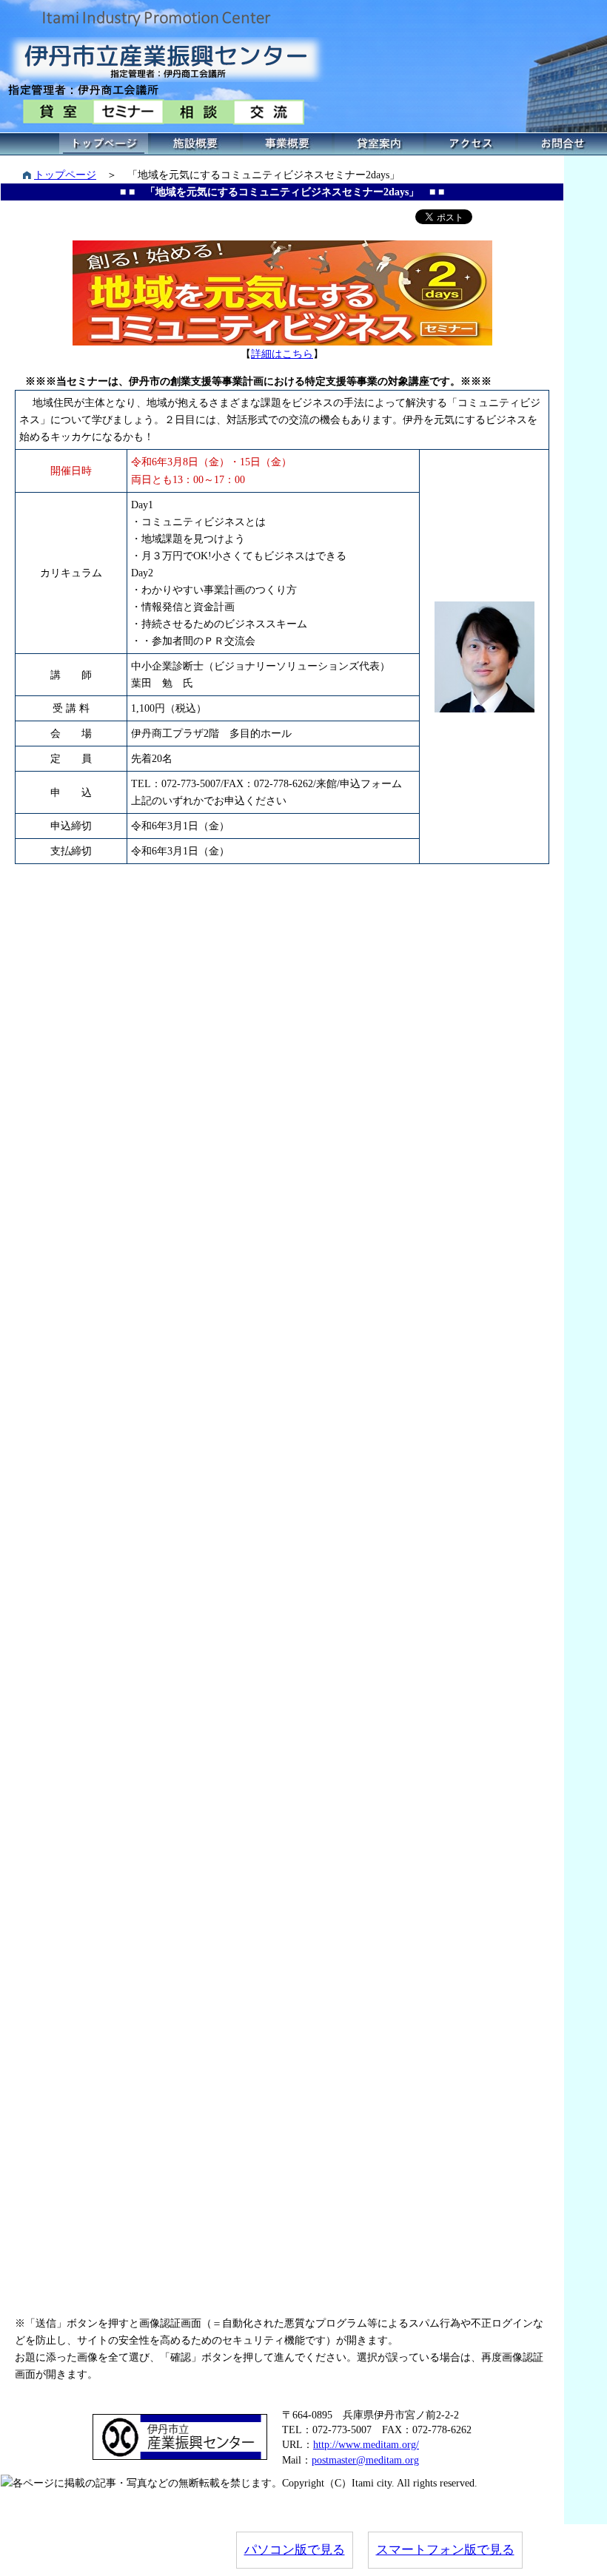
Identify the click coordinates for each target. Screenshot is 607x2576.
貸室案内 (379, 144)
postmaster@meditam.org (365, 2460)
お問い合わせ (563, 144)
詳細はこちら (282, 354)
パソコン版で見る (295, 2550)
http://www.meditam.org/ (366, 2444)
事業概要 (287, 144)
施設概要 (195, 144)
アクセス (471, 144)
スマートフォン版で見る (445, 2550)
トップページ (104, 144)
